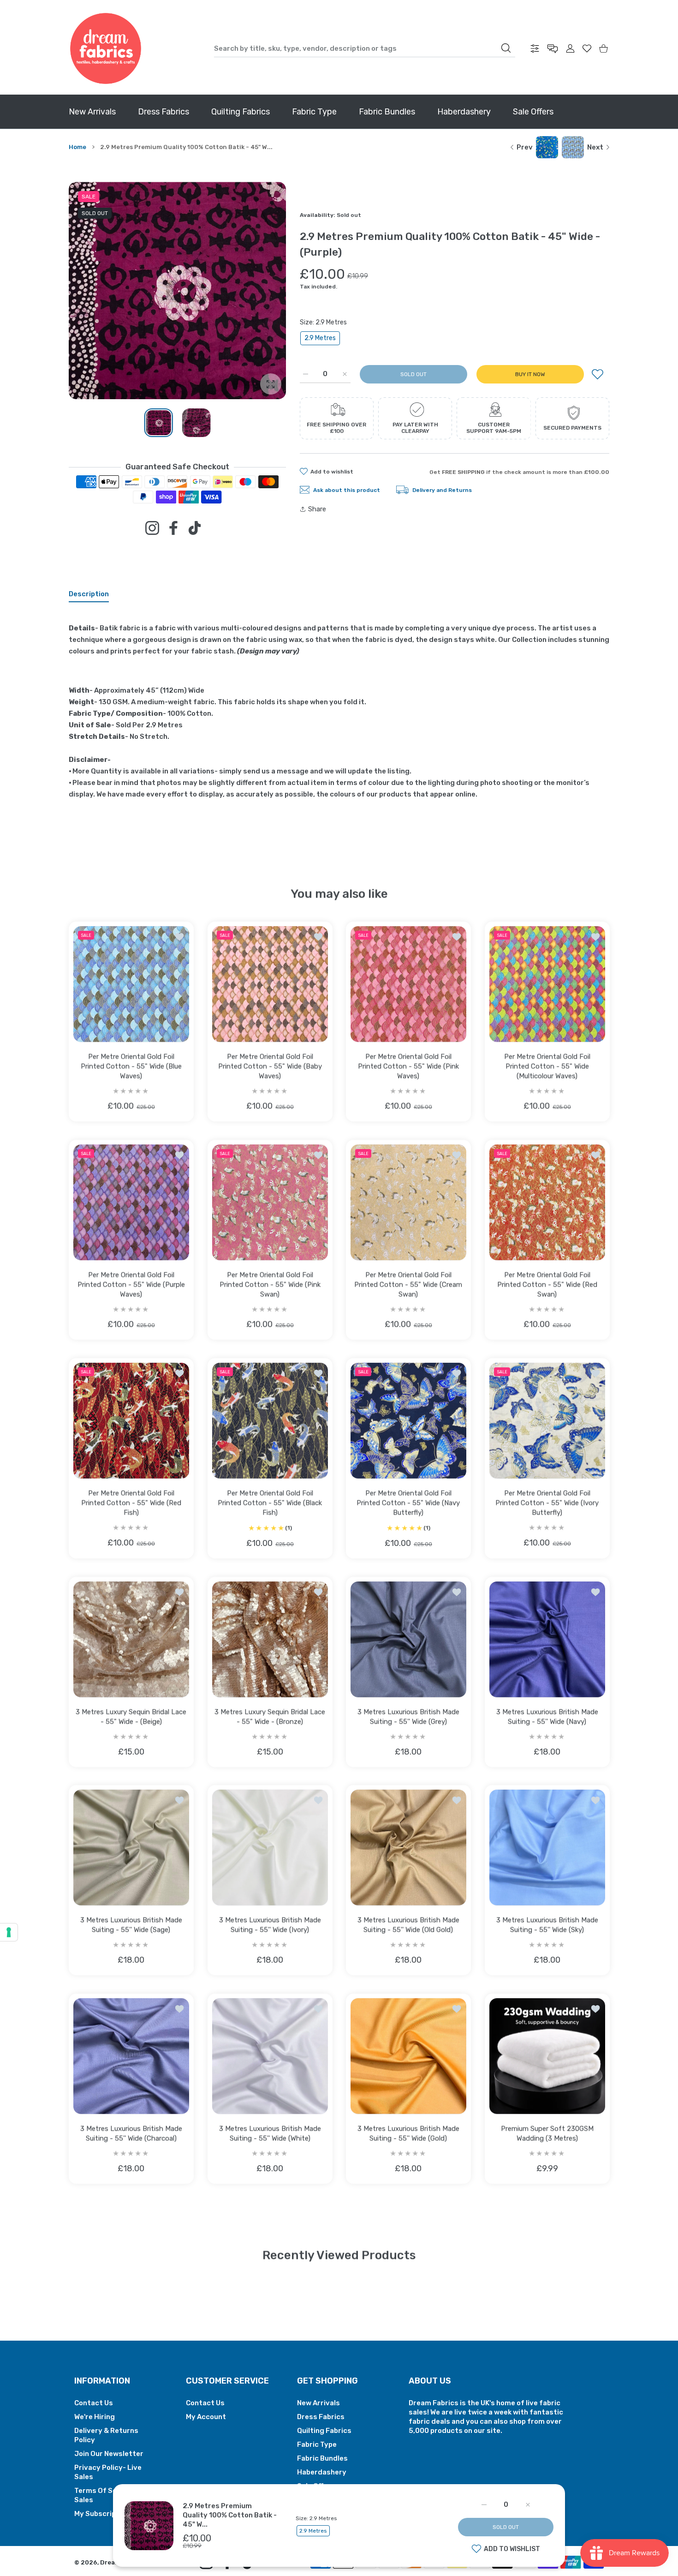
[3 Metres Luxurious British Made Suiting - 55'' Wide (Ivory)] (270, 1848)
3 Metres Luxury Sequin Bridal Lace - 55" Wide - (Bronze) (270, 1716)
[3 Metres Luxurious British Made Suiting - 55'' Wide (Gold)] (408, 2056)
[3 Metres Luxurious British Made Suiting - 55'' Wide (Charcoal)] (131, 2056)
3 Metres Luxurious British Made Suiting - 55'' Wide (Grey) (408, 1716)
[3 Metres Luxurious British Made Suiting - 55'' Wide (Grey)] (408, 1639)
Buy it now (530, 374)
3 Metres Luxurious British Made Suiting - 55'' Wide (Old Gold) (408, 1925)
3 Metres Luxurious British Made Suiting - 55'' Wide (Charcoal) (131, 2133)
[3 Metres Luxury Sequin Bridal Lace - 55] (131, 1639)
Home (77, 147)
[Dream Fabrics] (106, 48)
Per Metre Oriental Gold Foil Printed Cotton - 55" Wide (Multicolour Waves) (547, 1066)
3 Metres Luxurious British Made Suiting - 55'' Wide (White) (270, 2133)
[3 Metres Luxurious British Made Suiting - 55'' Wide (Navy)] (547, 1639)
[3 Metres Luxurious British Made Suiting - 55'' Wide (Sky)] (547, 1848)
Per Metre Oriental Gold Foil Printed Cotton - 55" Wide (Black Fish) (270, 1503)
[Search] (506, 48)
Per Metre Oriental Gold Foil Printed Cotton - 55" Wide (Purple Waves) (131, 1284)
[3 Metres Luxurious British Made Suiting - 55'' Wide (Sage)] (131, 1848)
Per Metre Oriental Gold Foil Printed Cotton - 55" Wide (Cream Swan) (408, 1284)
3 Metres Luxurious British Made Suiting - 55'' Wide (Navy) (547, 1716)
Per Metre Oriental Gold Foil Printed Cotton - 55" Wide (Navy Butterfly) (408, 1503)
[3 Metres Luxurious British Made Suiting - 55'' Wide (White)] (270, 2056)
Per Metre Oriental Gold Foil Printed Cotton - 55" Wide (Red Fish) (131, 1503)
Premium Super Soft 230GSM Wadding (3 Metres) (547, 2133)
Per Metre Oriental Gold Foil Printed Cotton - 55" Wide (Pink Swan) (270, 1284)
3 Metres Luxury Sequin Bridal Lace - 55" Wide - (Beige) (131, 1716)
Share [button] (317, 509)
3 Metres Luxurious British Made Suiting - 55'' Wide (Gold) (408, 2133)
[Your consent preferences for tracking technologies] (9, 1932)
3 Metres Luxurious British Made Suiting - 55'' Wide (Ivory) (270, 1925)
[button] (257, 291)
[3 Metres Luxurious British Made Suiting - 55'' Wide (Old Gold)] (408, 1848)
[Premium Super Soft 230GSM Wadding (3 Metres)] (547, 2056)
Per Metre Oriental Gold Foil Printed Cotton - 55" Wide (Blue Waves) (131, 1066)
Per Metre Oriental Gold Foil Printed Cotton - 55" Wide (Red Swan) (547, 1284)
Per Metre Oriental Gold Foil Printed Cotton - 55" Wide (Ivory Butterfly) (547, 1503)
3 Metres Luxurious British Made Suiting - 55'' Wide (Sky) (547, 1925)
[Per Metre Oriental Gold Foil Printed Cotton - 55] (131, 984)
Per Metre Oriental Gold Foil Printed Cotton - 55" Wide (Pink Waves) (408, 1066)
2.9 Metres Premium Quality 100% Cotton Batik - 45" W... (230, 2515)
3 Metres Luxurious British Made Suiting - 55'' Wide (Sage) (131, 1925)
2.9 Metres (320, 338)
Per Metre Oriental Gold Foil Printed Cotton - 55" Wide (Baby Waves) (270, 1066)
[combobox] (365, 48)
